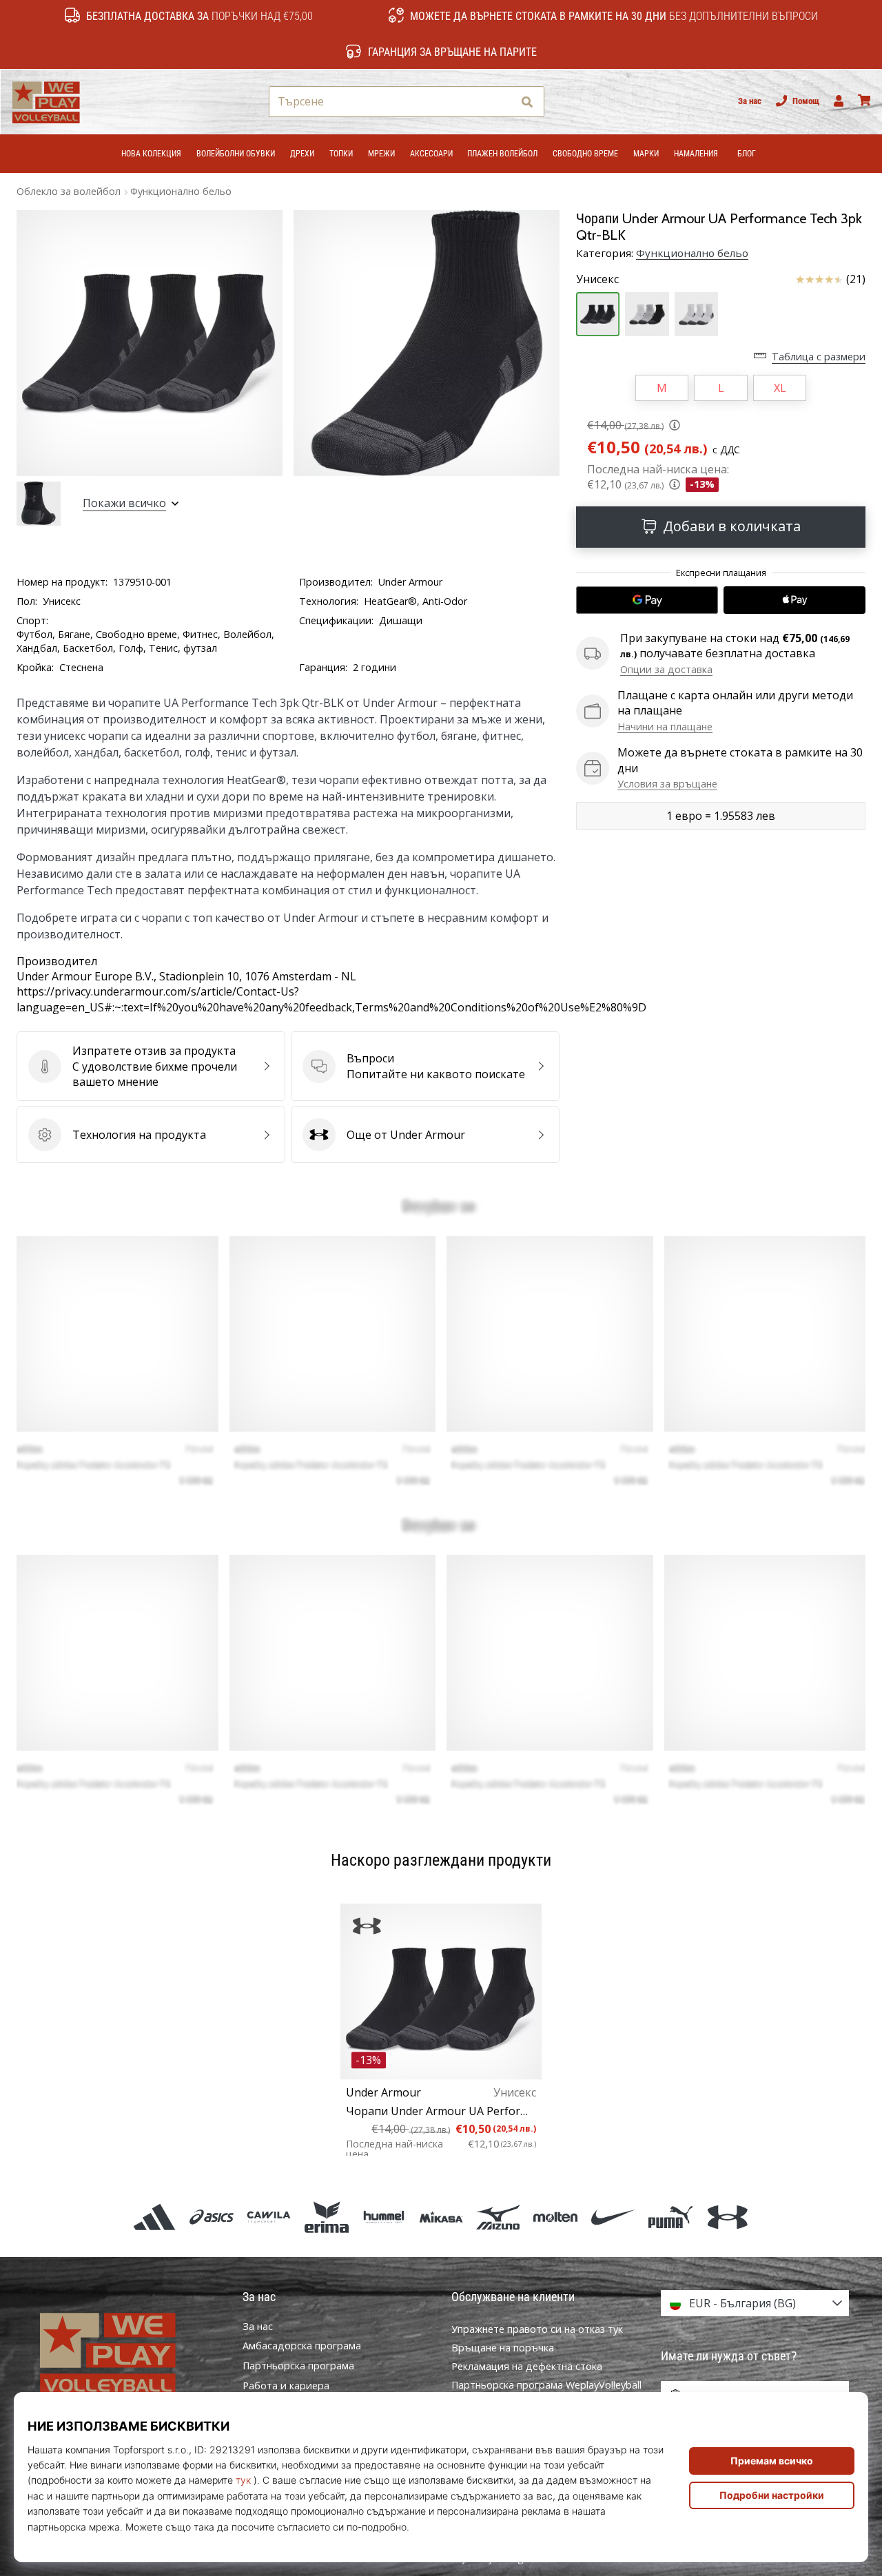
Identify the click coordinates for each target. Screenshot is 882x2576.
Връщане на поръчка (503, 2348)
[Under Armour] (727, 2217)
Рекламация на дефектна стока (527, 2366)
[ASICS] (212, 2217)
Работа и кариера (286, 2386)
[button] (501, 102)
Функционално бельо (181, 191)
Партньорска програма (298, 2366)
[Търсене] (527, 102)
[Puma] (670, 2217)
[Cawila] (269, 2217)
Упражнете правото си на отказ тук (537, 2329)
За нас (750, 101)
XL (780, 388)
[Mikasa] (441, 2217)
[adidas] (154, 2217)
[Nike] (613, 2217)
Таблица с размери (819, 357)
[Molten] (556, 2217)
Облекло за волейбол (69, 191)
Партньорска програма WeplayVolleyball (546, 2385)
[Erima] (326, 2217)
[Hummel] (383, 2217)
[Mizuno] (499, 2217)
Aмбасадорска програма (302, 2346)
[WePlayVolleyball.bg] (127, 2353)
